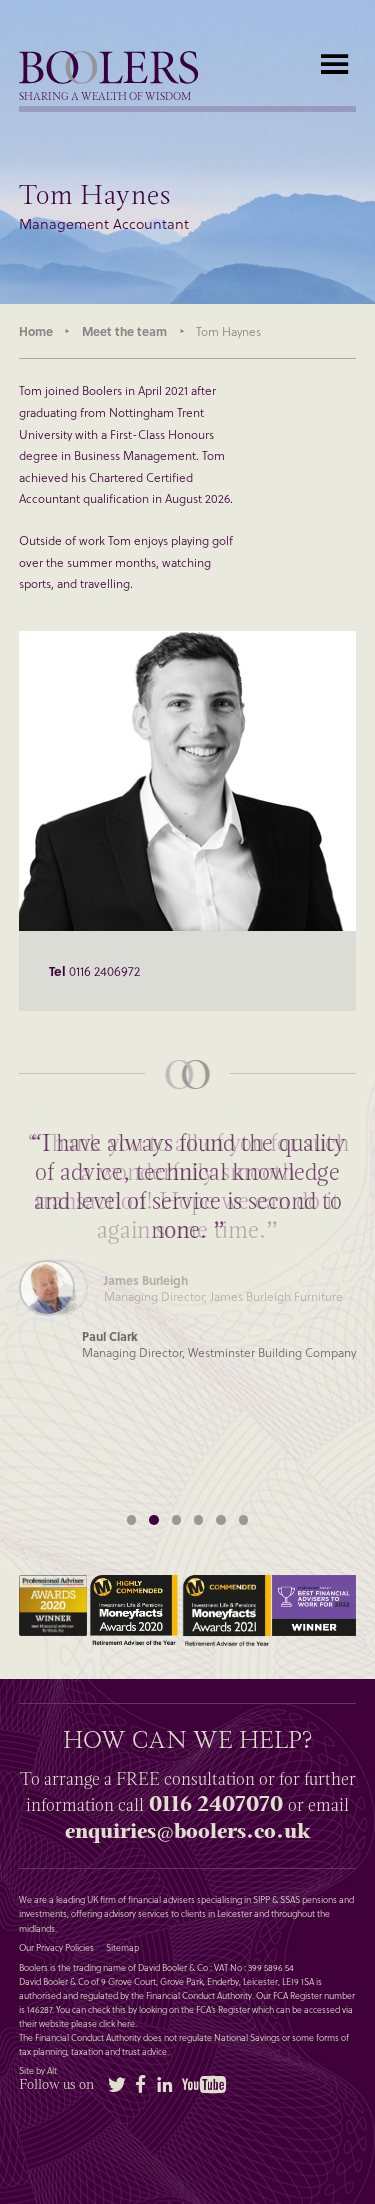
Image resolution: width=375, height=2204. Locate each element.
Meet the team (124, 331)
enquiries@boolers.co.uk (187, 1831)
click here (117, 2023)
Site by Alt (38, 2071)
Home (36, 331)
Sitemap (122, 1948)
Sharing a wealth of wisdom (105, 97)
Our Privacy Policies (56, 1948)
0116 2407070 (216, 1804)
